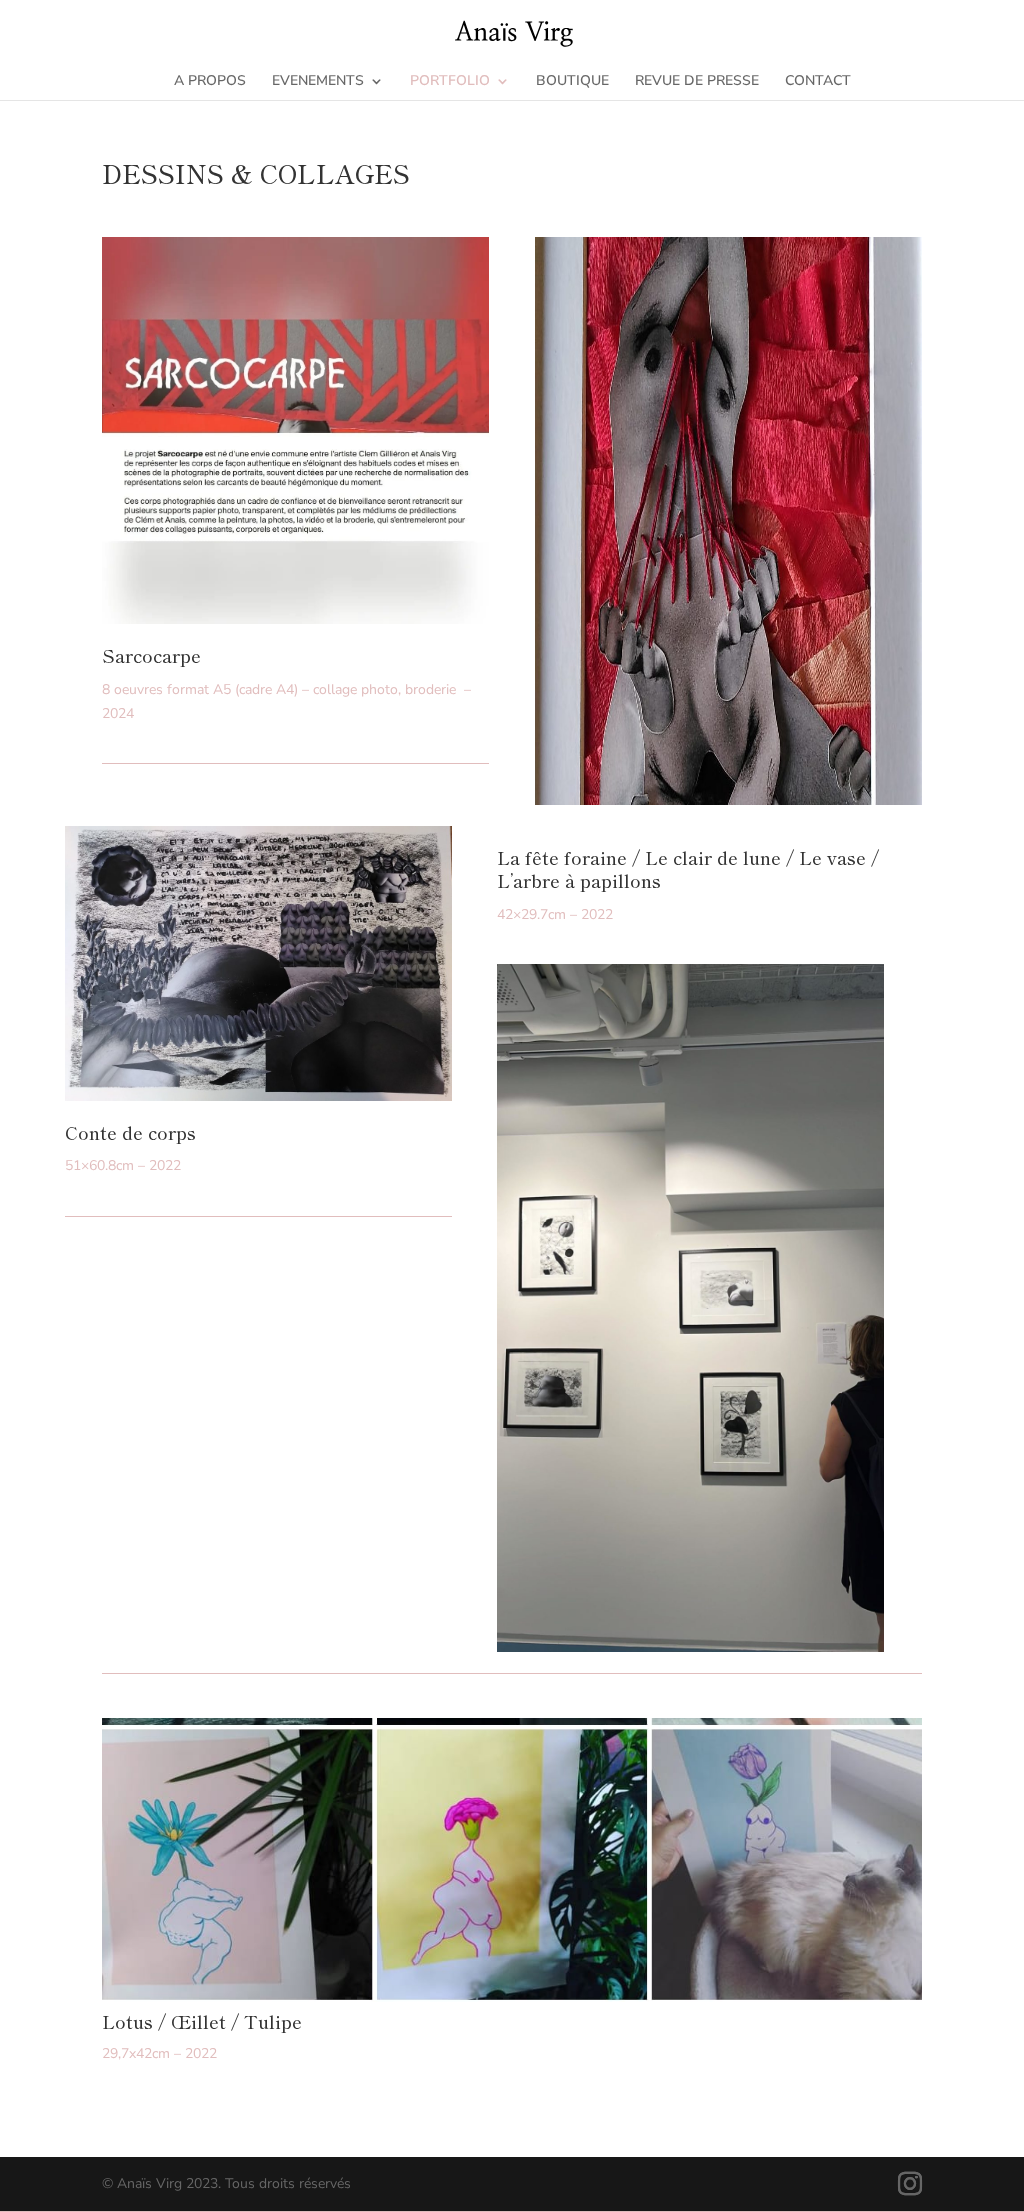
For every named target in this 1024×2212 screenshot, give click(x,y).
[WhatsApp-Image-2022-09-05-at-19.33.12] (511, 1997)
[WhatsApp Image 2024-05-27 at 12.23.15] (295, 619)
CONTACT (818, 82)
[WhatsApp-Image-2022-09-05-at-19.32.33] (258, 1096)
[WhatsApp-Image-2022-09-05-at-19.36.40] (690, 1647)
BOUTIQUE (572, 82)
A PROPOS (210, 82)
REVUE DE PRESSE (697, 82)
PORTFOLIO (450, 82)
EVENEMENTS (318, 82)
